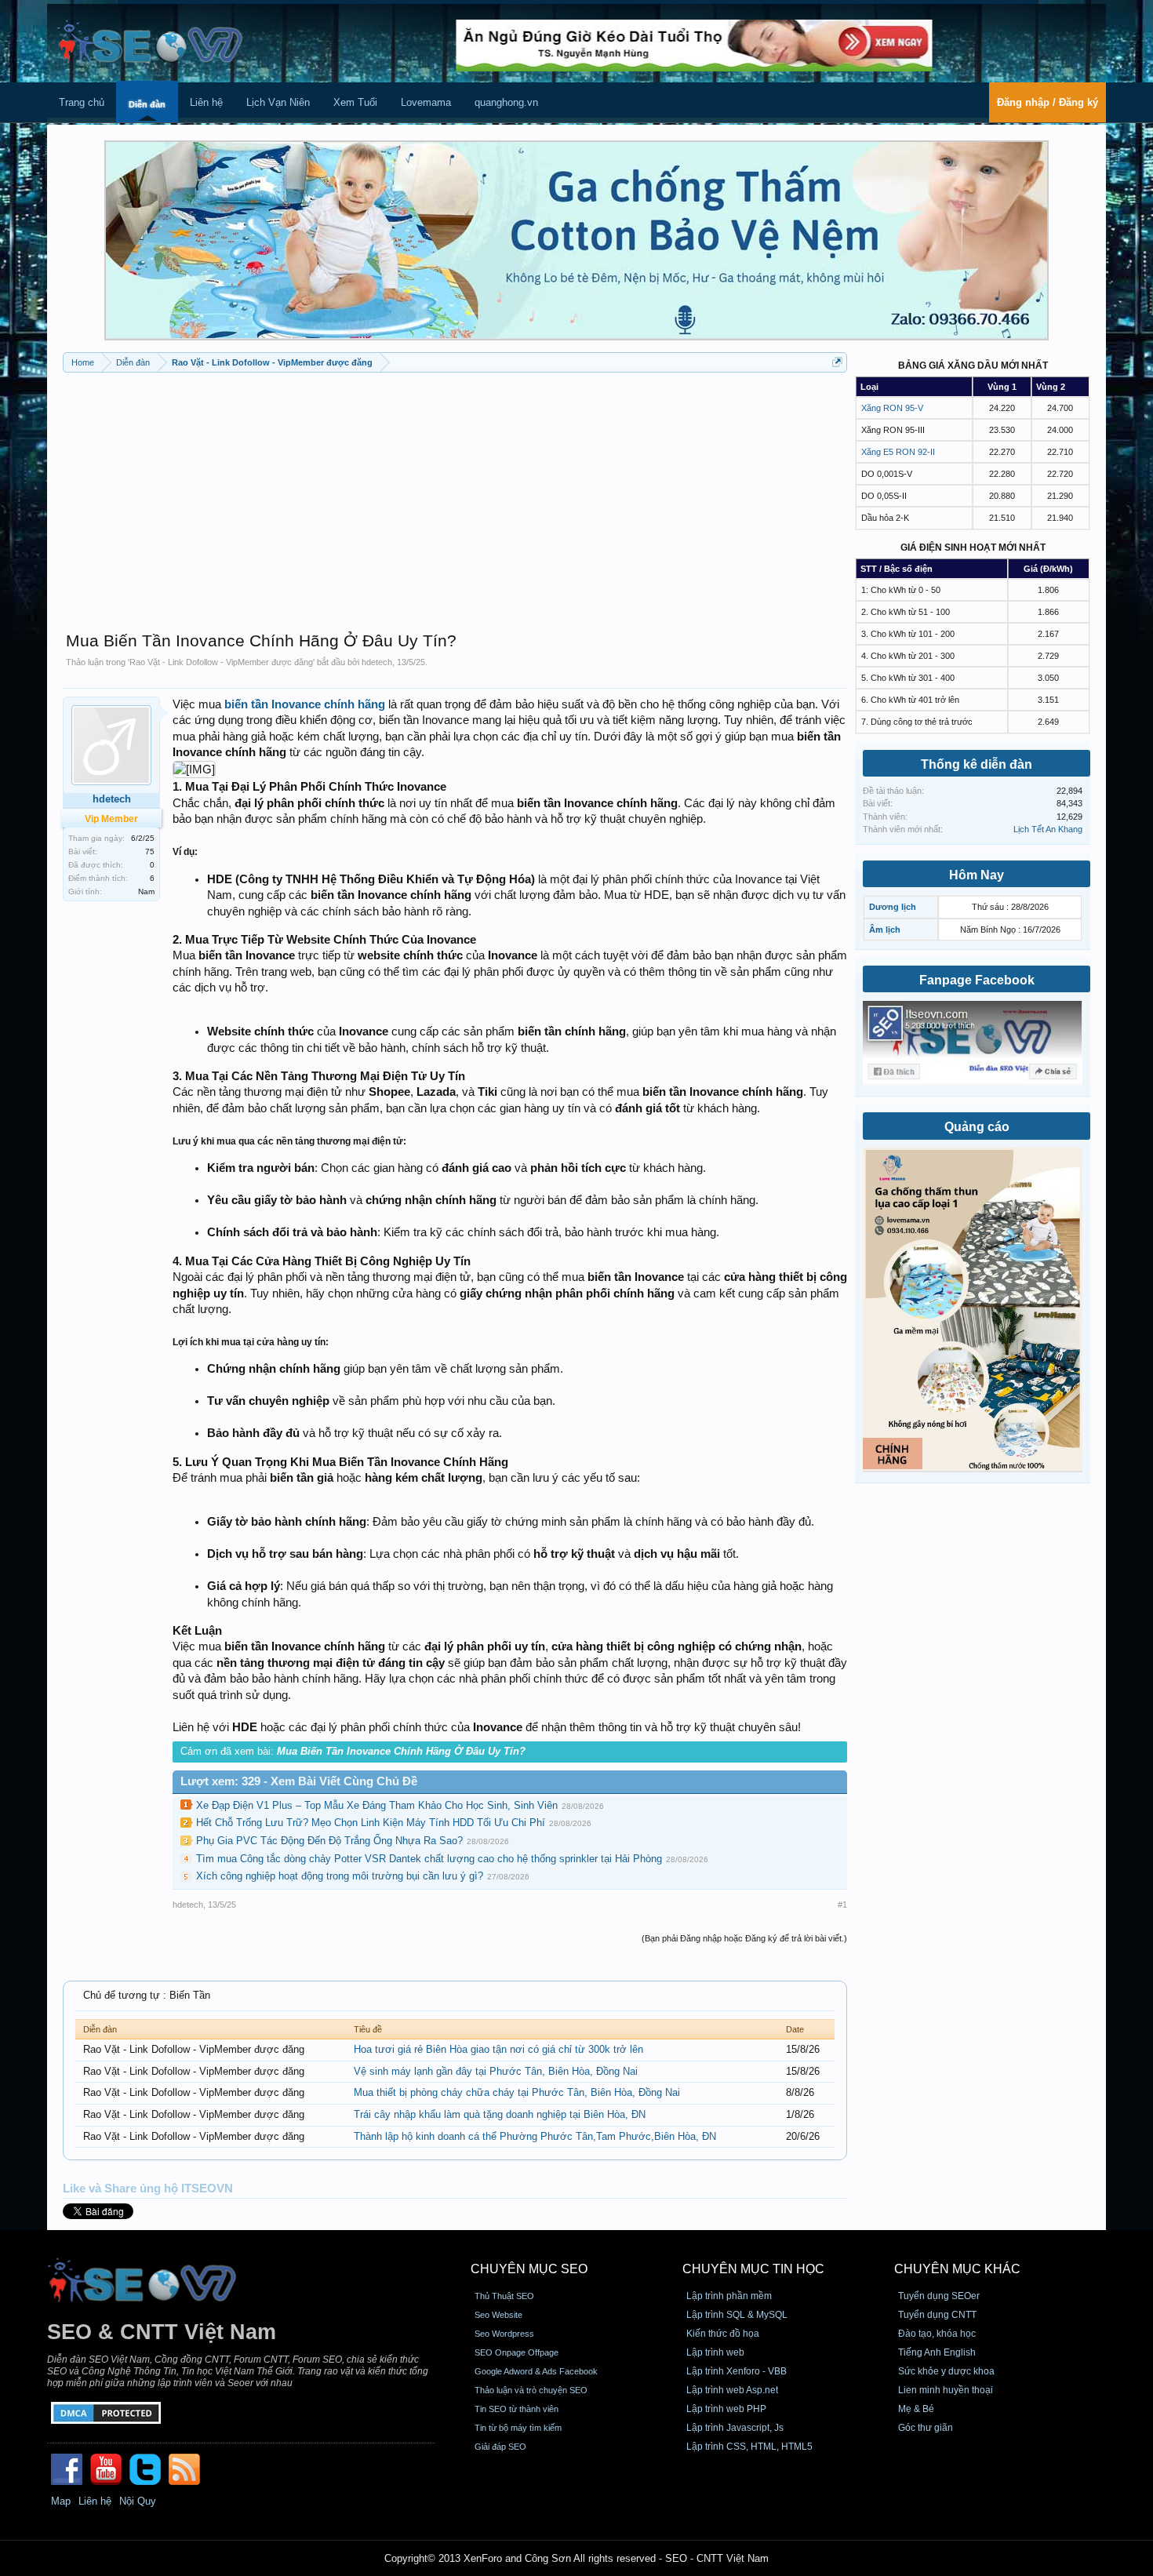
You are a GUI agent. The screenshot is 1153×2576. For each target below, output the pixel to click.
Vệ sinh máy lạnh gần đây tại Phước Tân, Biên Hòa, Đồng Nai (496, 2071)
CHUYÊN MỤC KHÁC (957, 2269)
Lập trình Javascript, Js (735, 2428)
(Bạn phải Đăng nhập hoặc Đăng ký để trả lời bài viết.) (744, 1938)
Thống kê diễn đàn (977, 764)
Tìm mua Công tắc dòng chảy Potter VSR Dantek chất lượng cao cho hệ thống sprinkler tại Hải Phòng (429, 1859)
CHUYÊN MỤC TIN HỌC (753, 2269)
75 (150, 851)
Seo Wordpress (504, 2334)
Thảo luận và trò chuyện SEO (531, 2390)
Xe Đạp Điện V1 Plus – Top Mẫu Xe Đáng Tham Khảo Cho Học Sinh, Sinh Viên (377, 1805)
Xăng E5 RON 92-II (898, 452)
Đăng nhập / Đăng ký (1048, 102)
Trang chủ (82, 102)
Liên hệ (206, 102)
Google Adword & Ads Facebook (536, 2371)
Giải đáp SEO (500, 2447)
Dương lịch (893, 907)
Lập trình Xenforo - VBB (737, 2371)
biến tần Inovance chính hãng (305, 704)
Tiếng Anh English (937, 2352)
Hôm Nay (977, 875)
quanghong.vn (506, 102)
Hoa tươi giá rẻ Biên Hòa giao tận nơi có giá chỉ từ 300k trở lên (498, 2049)
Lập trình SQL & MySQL (737, 2315)
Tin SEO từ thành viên (516, 2409)
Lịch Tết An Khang (1048, 829)
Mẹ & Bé (916, 2409)
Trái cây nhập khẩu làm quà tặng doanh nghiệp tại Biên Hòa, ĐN (500, 2114)
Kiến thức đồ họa (723, 2334)
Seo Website (498, 2315)
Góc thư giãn (926, 2428)
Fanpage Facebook (977, 980)
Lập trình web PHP (726, 2409)
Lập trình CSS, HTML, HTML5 (749, 2447)
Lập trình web (715, 2352)
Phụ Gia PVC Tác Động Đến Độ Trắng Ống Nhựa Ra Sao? (329, 1841)
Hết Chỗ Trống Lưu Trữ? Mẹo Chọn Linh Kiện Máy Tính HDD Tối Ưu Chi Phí (371, 1823)
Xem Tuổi (355, 102)
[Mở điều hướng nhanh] (837, 362)
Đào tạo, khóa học (937, 2334)
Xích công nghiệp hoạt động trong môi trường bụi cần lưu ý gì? (340, 1876)
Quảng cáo (977, 1127)
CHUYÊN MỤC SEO (529, 2269)
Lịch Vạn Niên (278, 102)
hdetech (377, 662)
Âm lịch (885, 930)
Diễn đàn (147, 104)
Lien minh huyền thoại (946, 2390)
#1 (842, 1905)
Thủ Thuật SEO (504, 2296)
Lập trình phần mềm (729, 2296)
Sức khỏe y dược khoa (946, 2371)
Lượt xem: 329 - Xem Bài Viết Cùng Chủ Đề (299, 1781)
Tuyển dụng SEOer (939, 2296)
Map (61, 2501)
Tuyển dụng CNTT (937, 2315)
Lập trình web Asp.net (732, 2390)
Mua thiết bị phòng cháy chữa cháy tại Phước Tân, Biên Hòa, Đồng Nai (517, 2092)
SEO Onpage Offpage (516, 2352)
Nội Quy (138, 2501)
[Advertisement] (455, 494)
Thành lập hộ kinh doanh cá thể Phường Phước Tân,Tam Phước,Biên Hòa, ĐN (535, 2136)
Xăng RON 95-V (892, 408)
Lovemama (426, 102)
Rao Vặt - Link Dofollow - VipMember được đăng (221, 662)
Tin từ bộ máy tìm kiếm (518, 2428)
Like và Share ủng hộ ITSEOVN (148, 2189)
